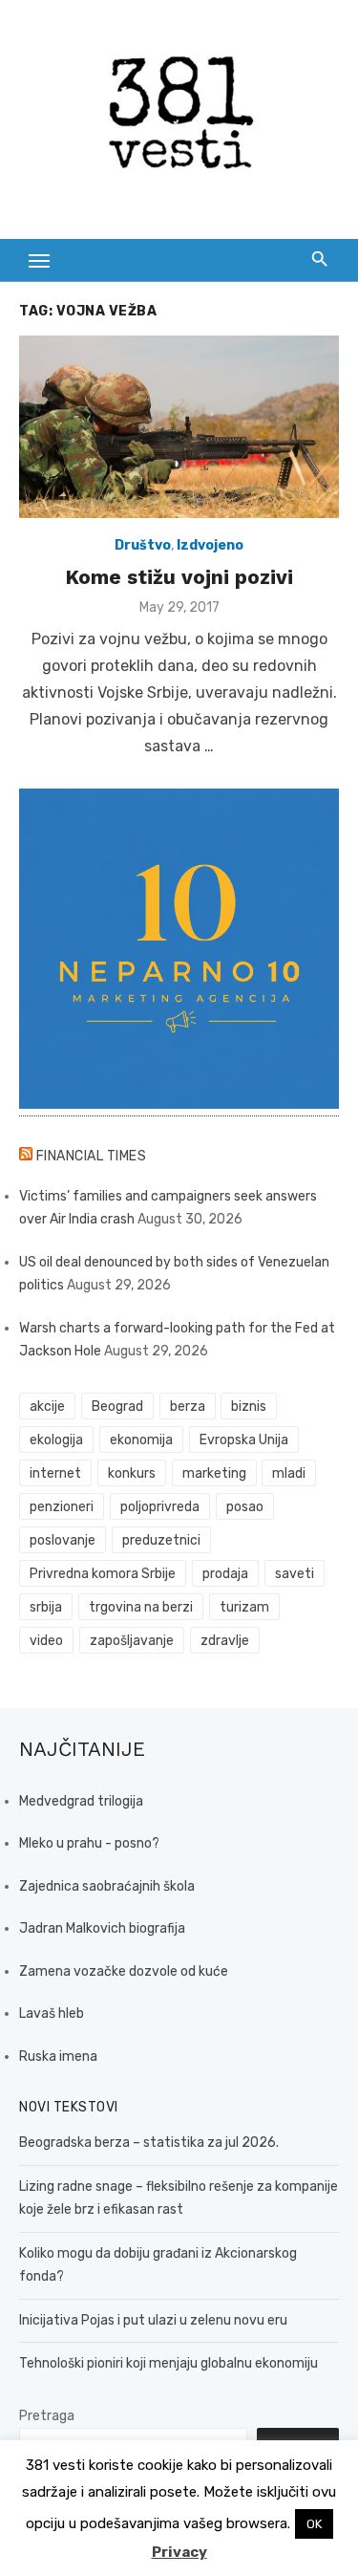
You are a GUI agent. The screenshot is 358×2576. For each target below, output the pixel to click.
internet (55, 1473)
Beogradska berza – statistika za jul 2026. (149, 2143)
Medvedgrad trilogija (81, 1801)
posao (245, 1507)
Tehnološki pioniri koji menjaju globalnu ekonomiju (168, 2363)
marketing (214, 1473)
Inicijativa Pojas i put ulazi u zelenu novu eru (153, 2320)
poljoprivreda (160, 1507)
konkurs (132, 1473)
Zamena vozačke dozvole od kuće (124, 1971)
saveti (295, 1574)
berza (188, 1407)
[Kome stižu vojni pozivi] (179, 427)
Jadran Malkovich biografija (102, 1928)
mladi (289, 1473)
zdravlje (225, 1641)
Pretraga (47, 2416)
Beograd (117, 1407)
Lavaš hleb (52, 2013)
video (46, 1641)
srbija (46, 1607)
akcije (47, 1407)
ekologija (56, 1440)
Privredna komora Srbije (103, 1574)
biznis (249, 1407)
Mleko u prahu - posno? (89, 1843)
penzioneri (62, 1507)
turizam (244, 1607)
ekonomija (141, 1440)
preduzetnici (161, 1540)
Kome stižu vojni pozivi (179, 577)
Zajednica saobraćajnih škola (107, 1886)
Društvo (143, 545)
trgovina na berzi (141, 1607)
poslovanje (63, 1540)
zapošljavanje (132, 1641)
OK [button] (314, 2524)
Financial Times (92, 1156)
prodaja (225, 1574)
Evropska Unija (244, 1440)
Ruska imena (58, 2056)
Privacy (179, 2552)
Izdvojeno (210, 545)
